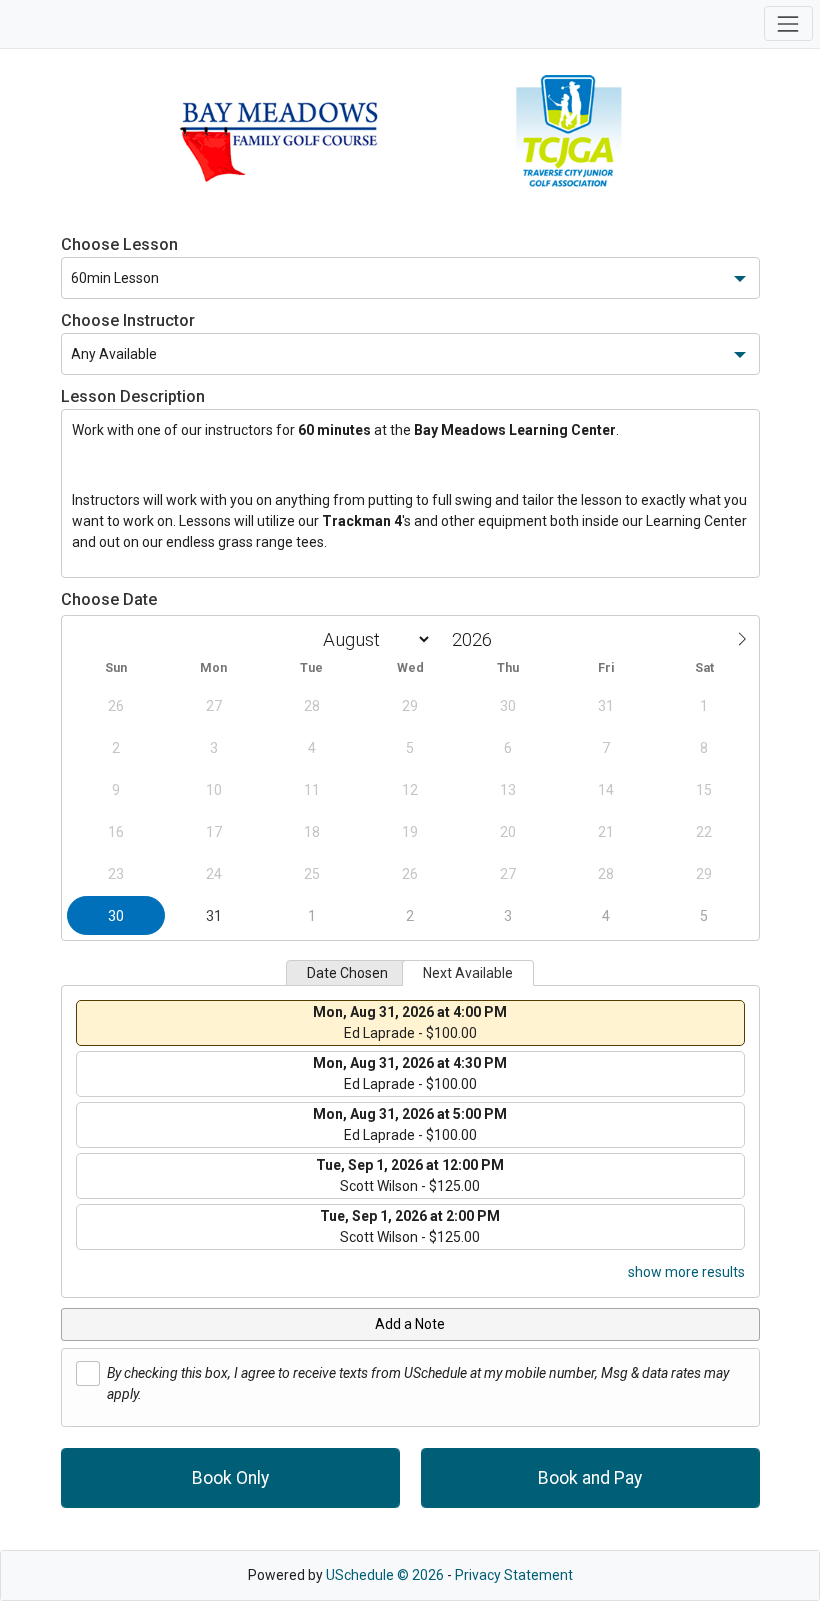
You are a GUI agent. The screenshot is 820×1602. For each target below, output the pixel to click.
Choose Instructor (128, 320)
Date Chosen (347, 973)
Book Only (230, 1478)
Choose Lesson (119, 244)
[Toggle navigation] (788, 23)
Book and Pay (590, 1478)
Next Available (468, 973)
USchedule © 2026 (385, 1575)
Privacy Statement (514, 1575)
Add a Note (410, 1324)
